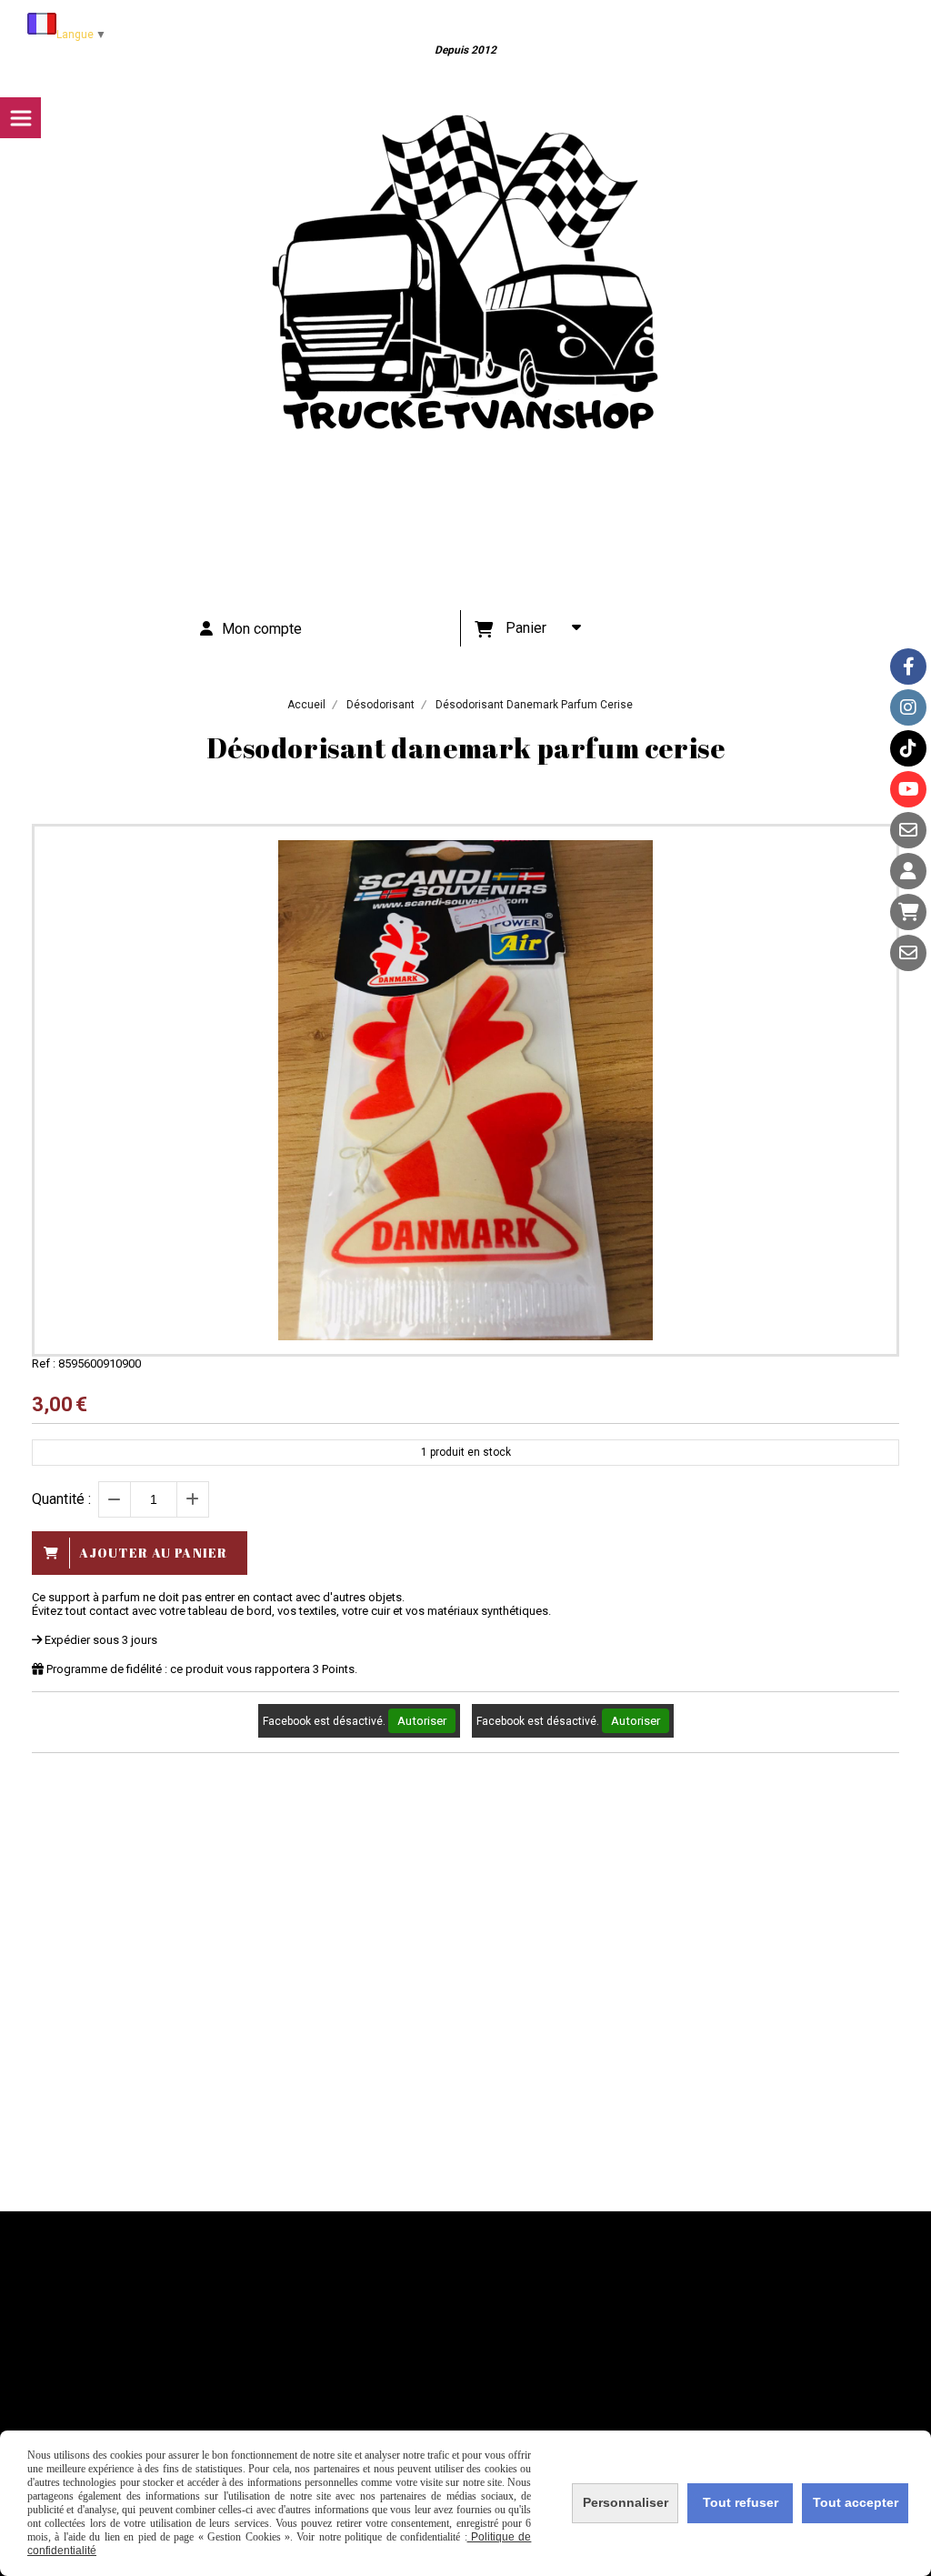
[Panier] (908, 912)
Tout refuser (741, 2502)
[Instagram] (908, 707)
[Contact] (908, 830)
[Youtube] (908, 789)
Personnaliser (626, 2502)
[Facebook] (908, 667)
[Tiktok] (908, 748)
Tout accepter (856, 2502)
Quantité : (61, 1499)
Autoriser (422, 1721)
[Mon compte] (908, 871)
